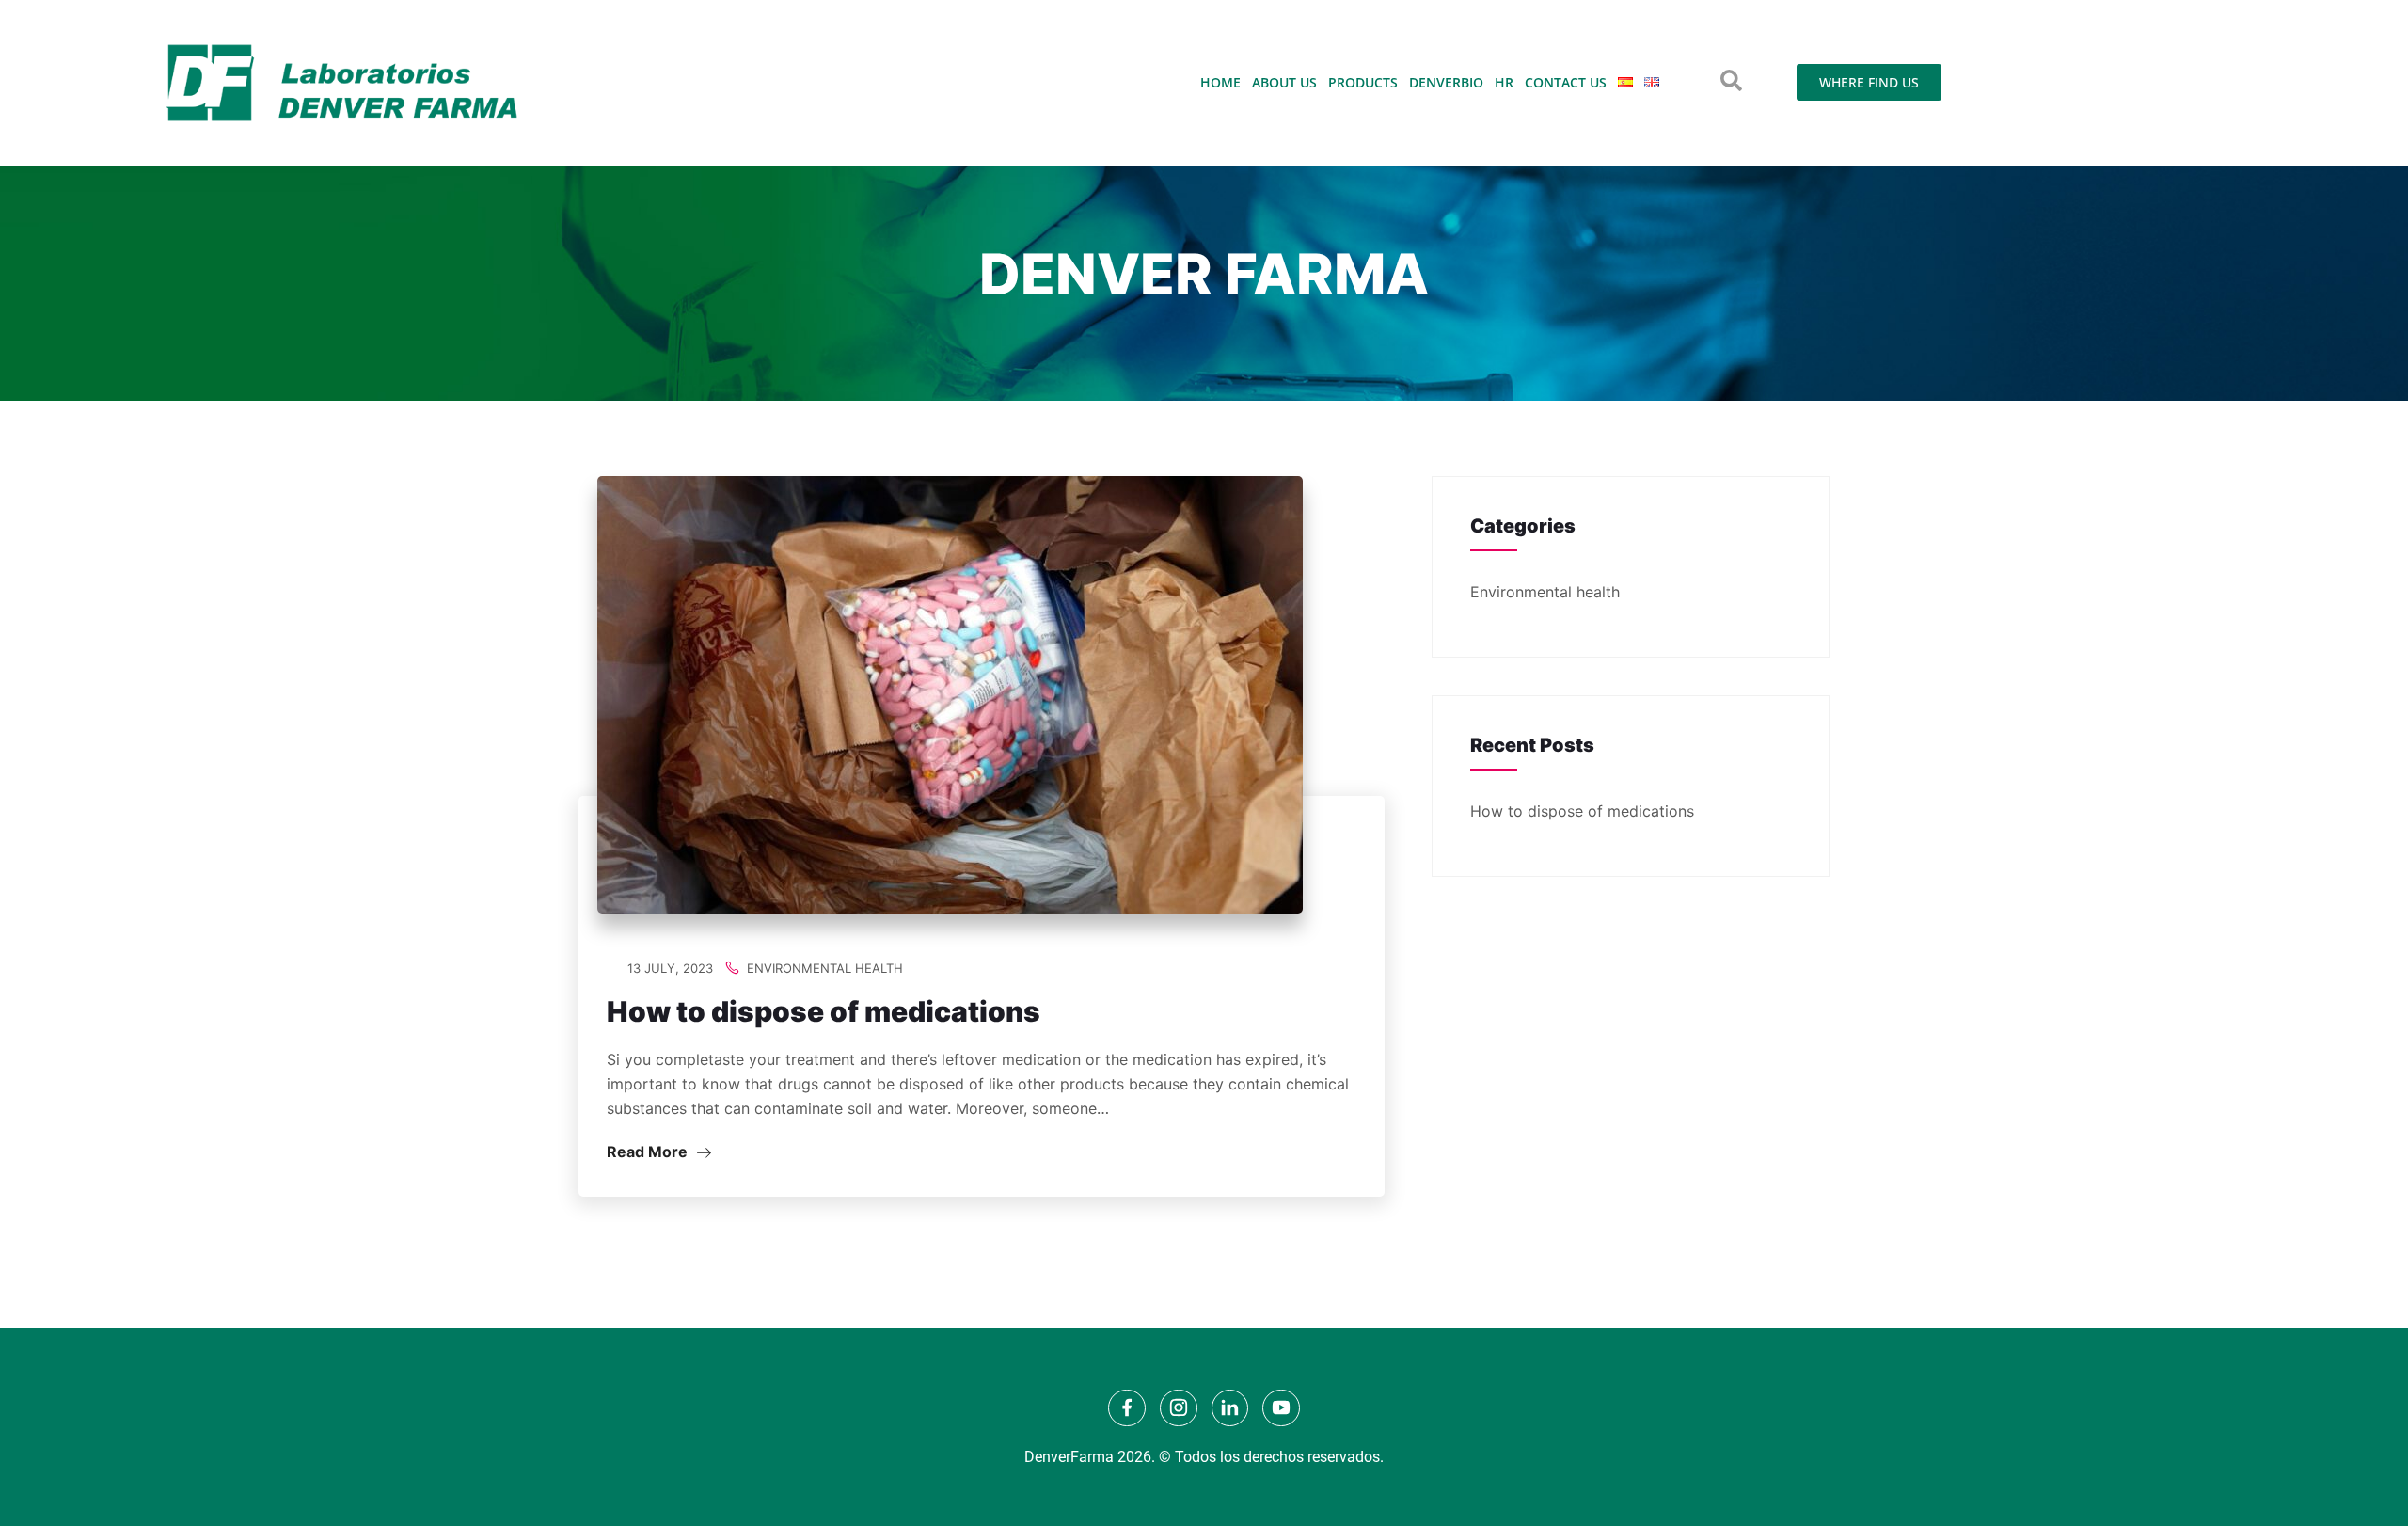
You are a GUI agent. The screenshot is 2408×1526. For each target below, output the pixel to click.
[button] (1731, 80)
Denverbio (1446, 82)
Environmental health (825, 968)
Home (1220, 82)
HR (1504, 82)
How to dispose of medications (824, 1011)
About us (1284, 82)
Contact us (1566, 82)
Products (1363, 82)
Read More (649, 1152)
